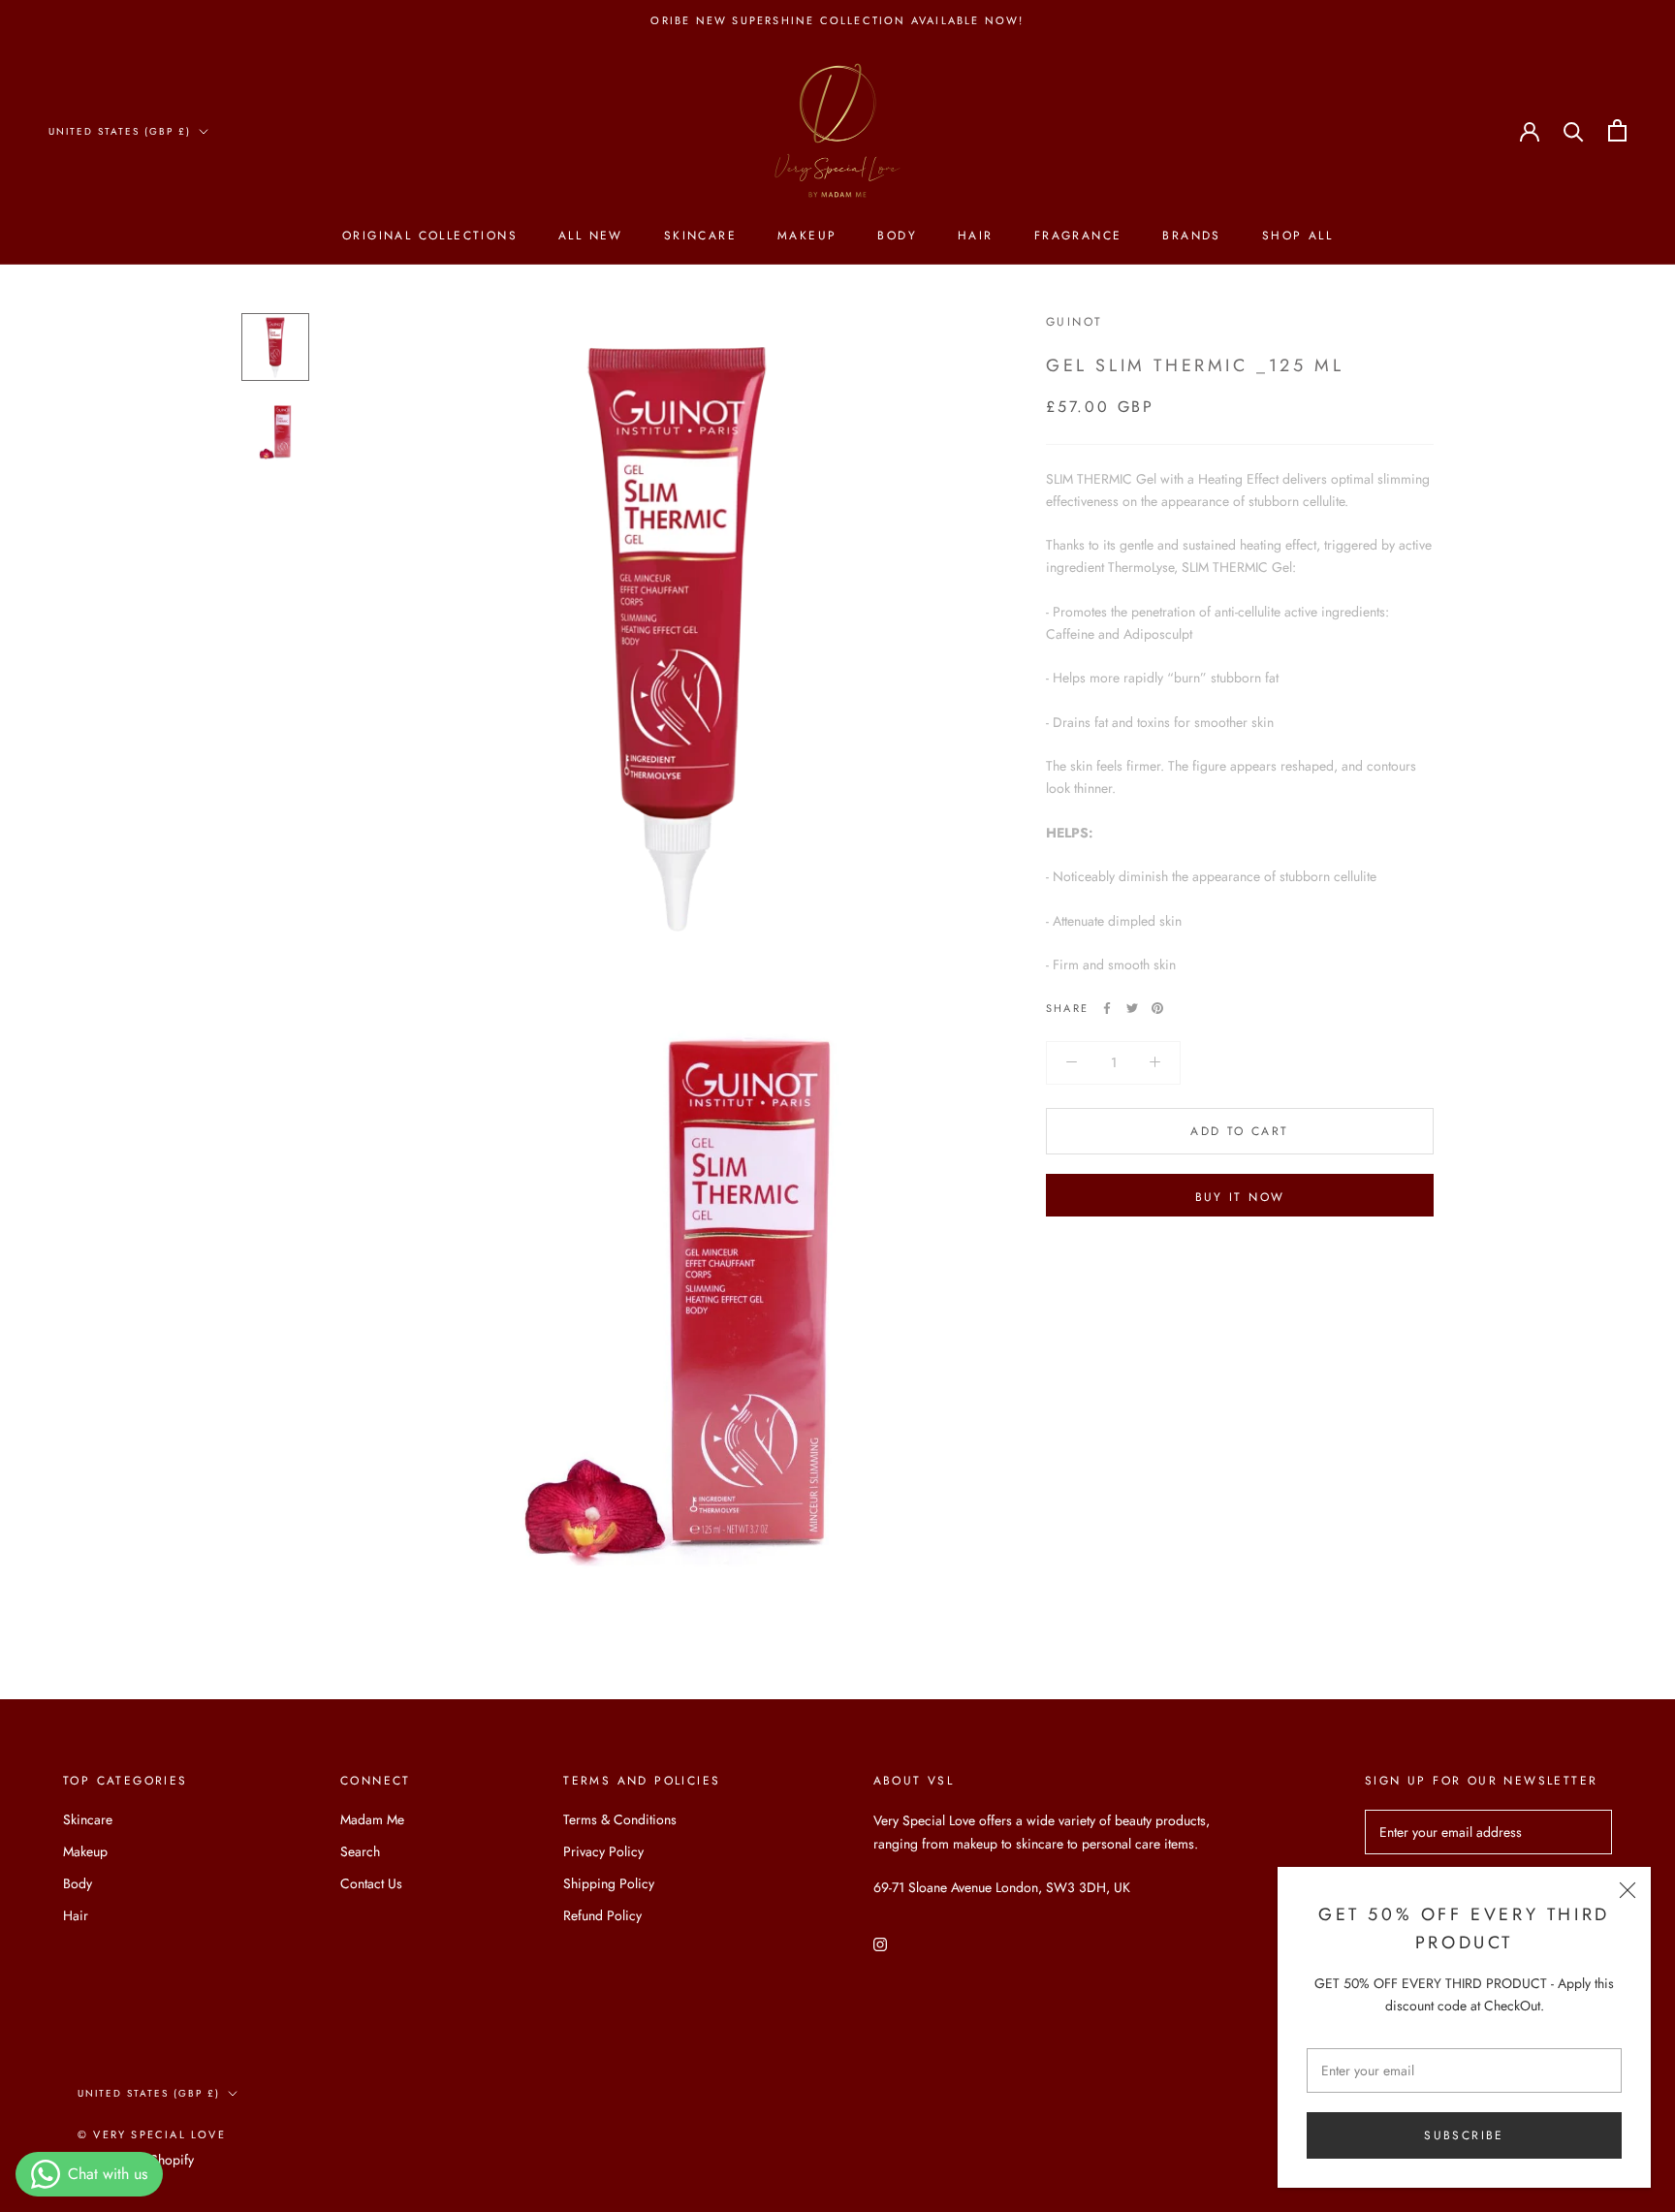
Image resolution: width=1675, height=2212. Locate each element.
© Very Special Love (152, 2134)
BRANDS (1191, 237)
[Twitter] (1132, 1008)
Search (360, 1851)
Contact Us (371, 1883)
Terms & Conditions (620, 1819)
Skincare (700, 237)
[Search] (1574, 130)
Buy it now (1240, 1197)
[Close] (1628, 1890)
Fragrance (1078, 237)
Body (897, 237)
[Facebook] (1107, 1008)
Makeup (807, 237)
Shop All (1297, 237)
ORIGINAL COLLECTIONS (430, 237)
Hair (976, 237)
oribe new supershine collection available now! (837, 20)
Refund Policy (602, 1915)
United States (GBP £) (120, 131)
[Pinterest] (1157, 1008)
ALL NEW (591, 237)
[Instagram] (880, 1944)
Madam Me (372, 1819)
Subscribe (1464, 2135)
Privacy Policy (603, 1851)
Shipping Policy (609, 1883)
